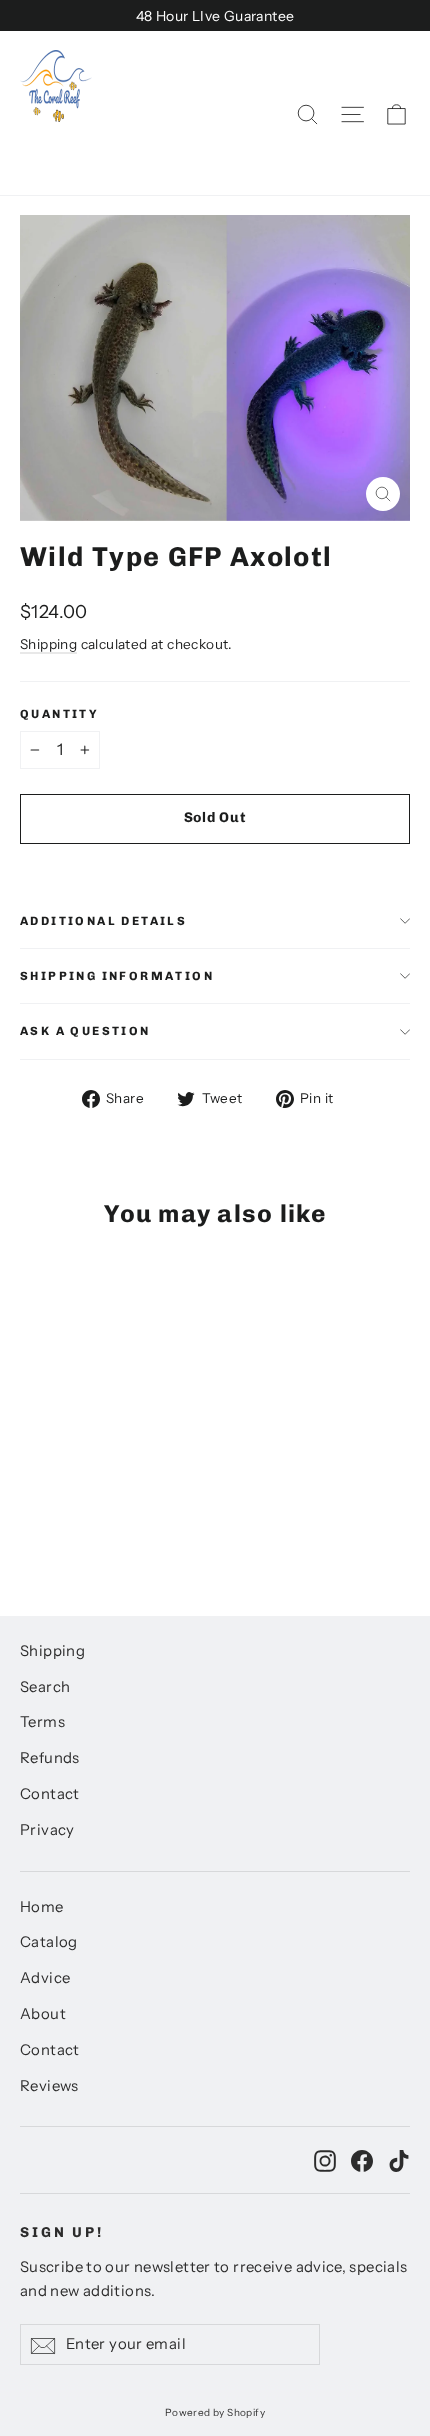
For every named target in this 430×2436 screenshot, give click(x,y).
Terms (42, 1722)
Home (42, 1907)
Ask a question (85, 1031)
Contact (50, 1794)
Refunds (50, 1758)
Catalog (49, 1942)
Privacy (47, 1830)
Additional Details (103, 921)
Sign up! (62, 2232)
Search (45, 1687)
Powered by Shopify (215, 2412)
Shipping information (117, 976)
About (43, 2014)
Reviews (49, 2086)
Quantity (59, 714)
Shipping (48, 644)
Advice (45, 1978)
